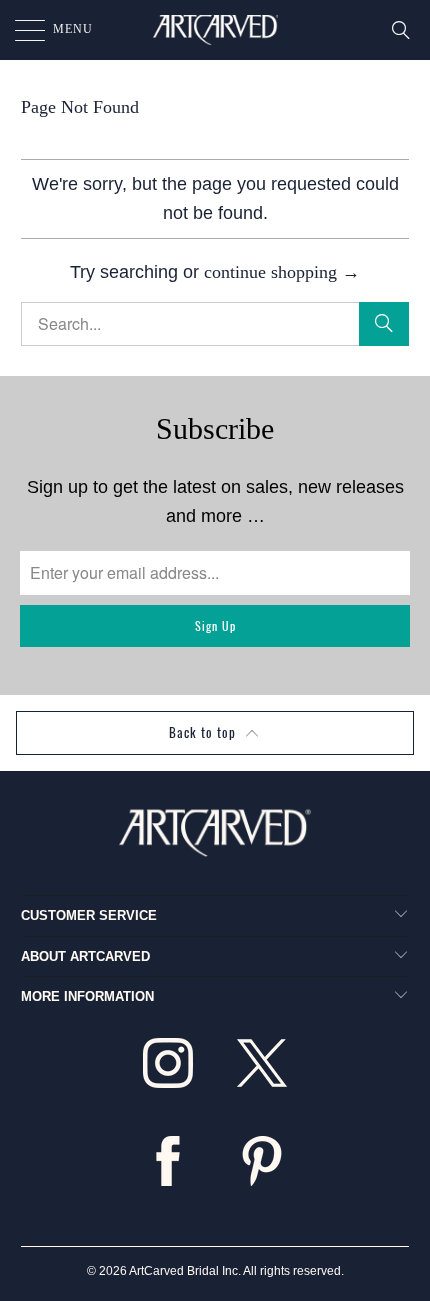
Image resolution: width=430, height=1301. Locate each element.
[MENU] (20, 30)
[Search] (401, 30)
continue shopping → (282, 272)
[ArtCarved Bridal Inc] (215, 30)
